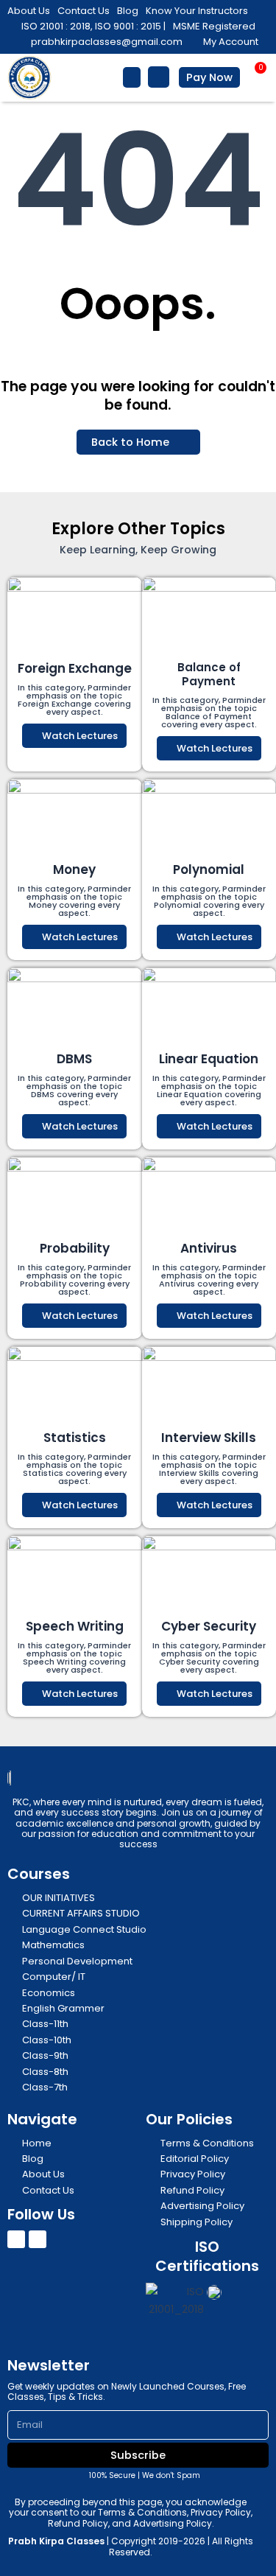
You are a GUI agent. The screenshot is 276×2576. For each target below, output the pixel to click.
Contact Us (84, 11)
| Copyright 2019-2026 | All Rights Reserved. (131, 2546)
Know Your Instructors (197, 11)
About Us (29, 11)
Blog (128, 11)
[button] (132, 78)
